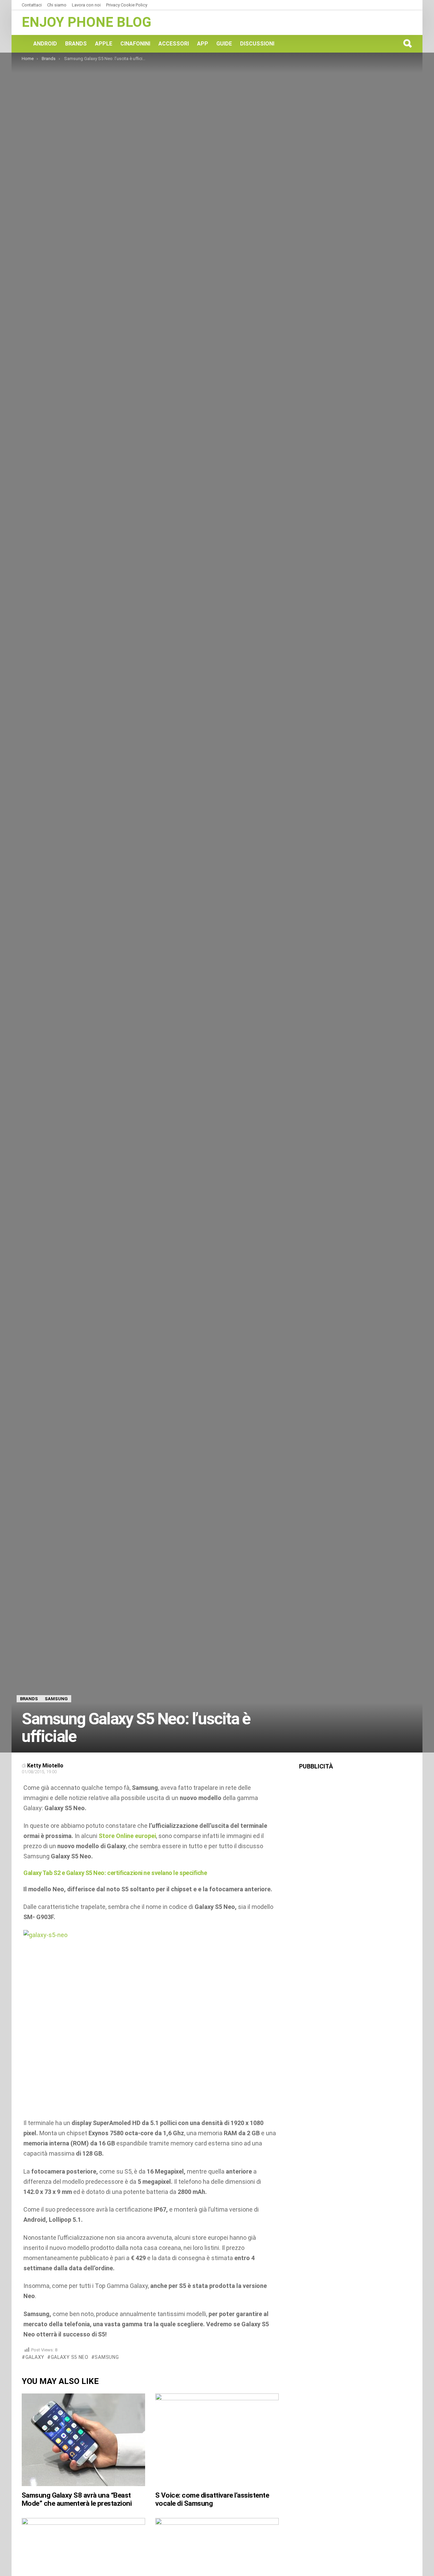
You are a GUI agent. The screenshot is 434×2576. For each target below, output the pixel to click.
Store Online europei (127, 1836)
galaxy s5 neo (70, 2357)
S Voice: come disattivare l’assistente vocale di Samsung (212, 2499)
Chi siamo (57, 5)
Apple (104, 44)
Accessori (174, 44)
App (203, 44)
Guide (224, 44)
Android (45, 44)
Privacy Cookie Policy (127, 5)
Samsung (107, 2357)
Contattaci (32, 5)
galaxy (35, 2357)
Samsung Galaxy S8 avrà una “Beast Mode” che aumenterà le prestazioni (77, 2499)
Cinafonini (135, 44)
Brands (76, 44)
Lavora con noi (86, 5)
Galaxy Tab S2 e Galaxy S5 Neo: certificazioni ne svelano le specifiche (115, 1873)
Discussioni (257, 44)
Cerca (407, 43)
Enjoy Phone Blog (86, 22)
